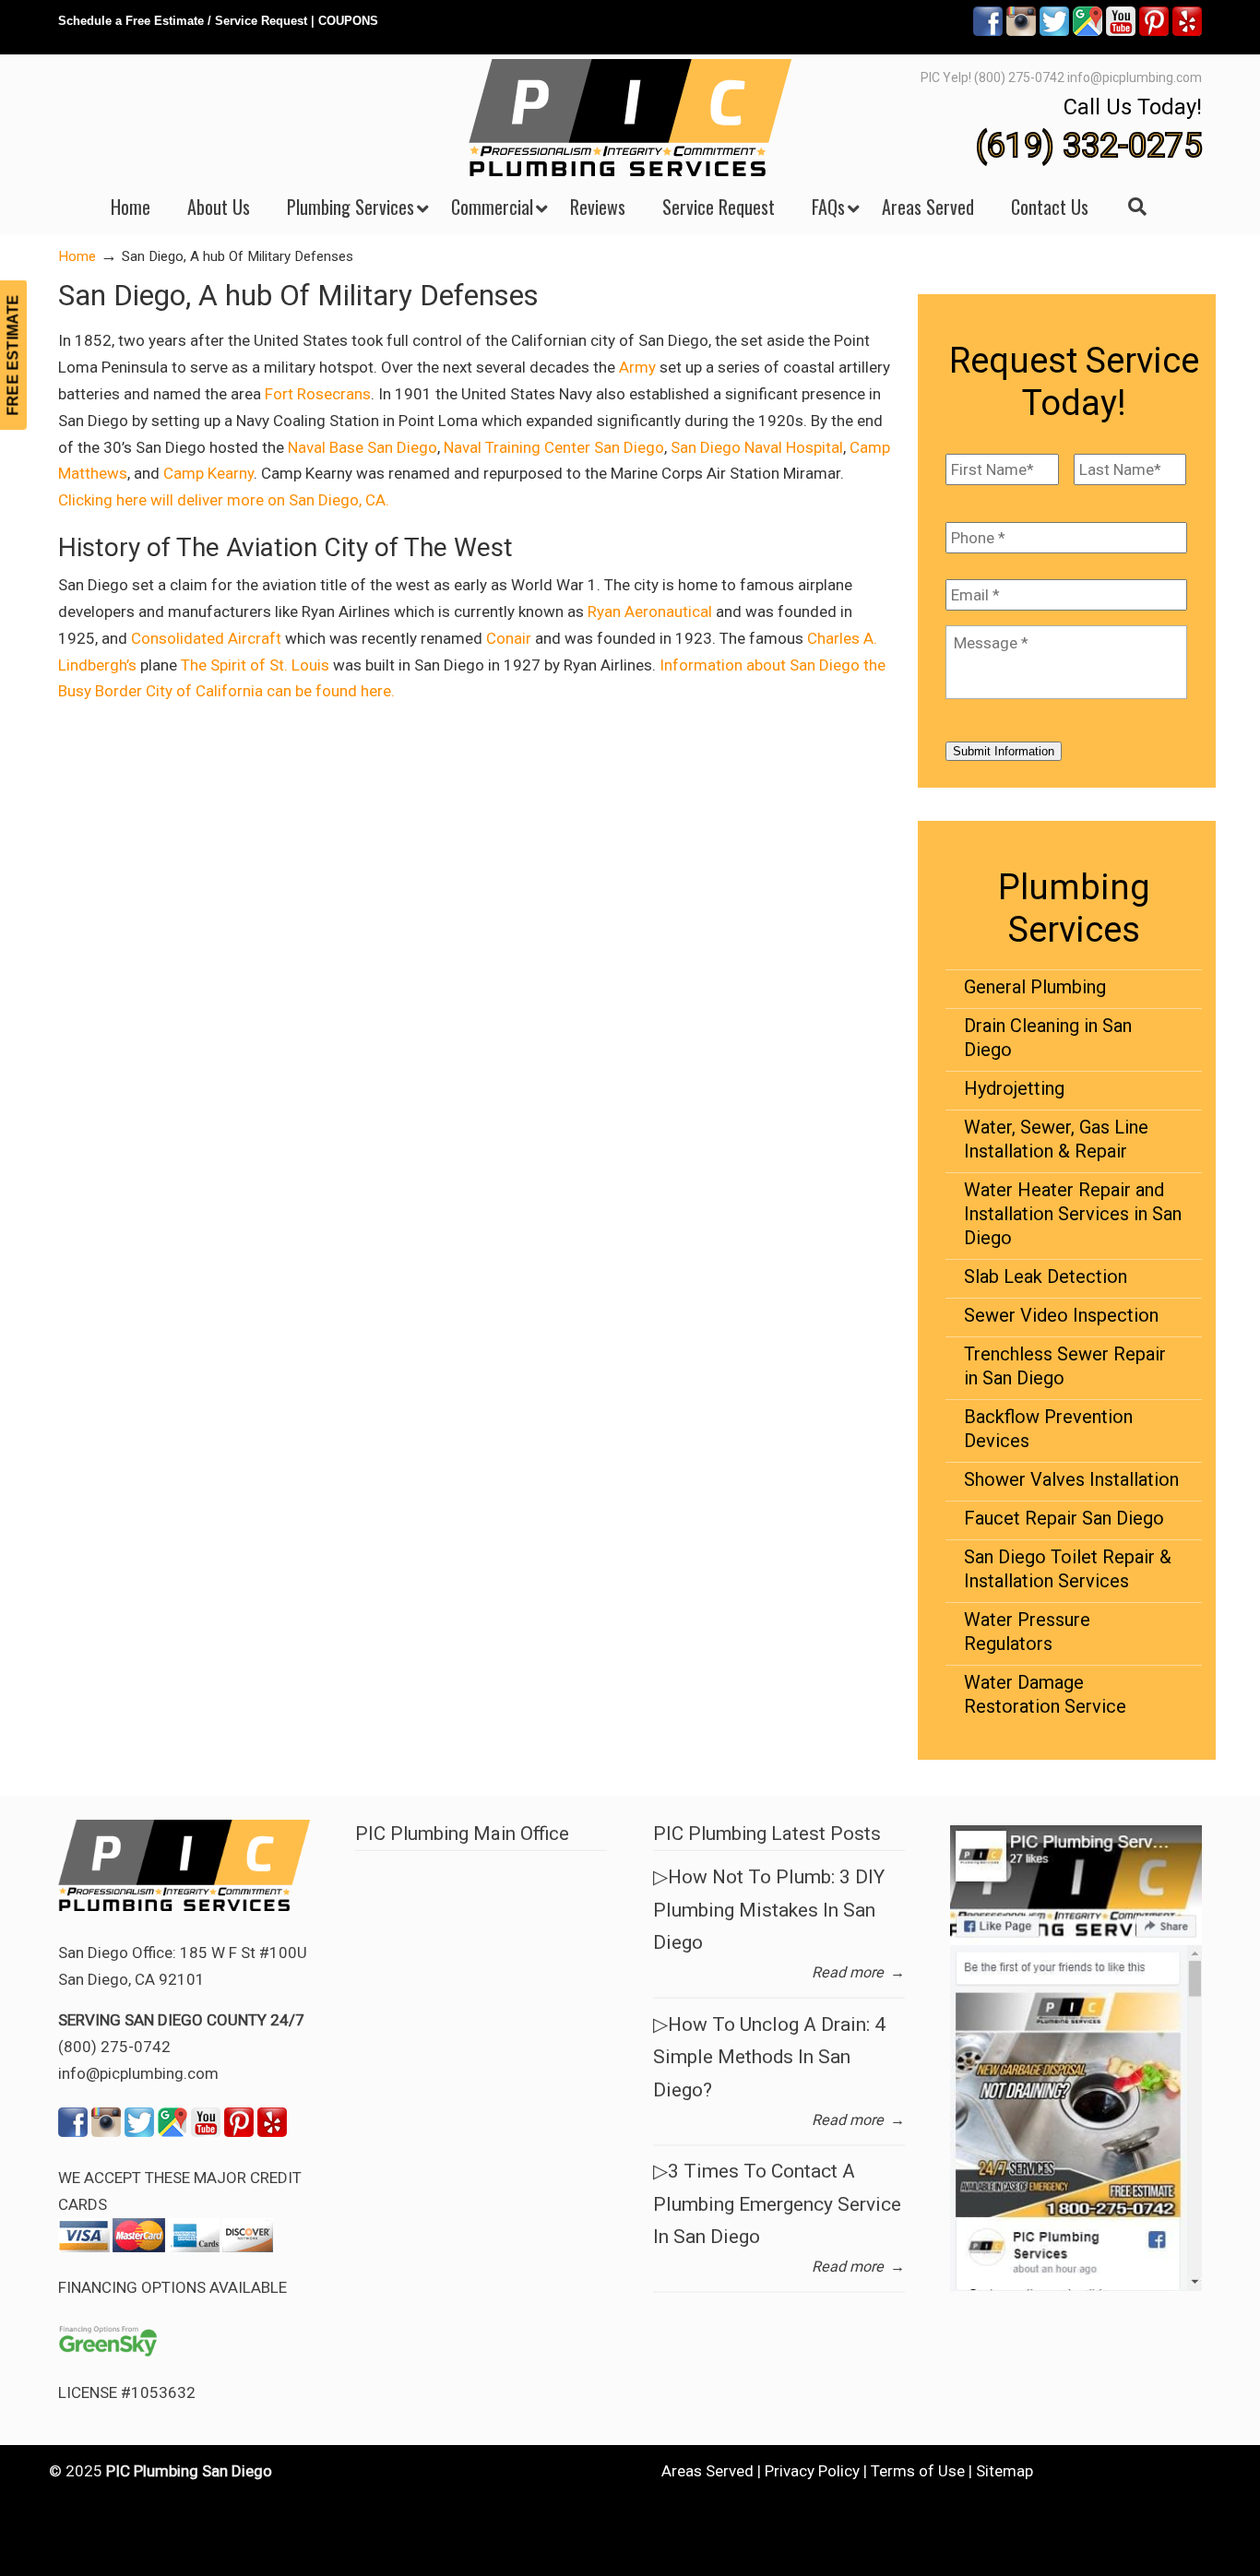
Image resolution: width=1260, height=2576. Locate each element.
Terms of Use (918, 2471)
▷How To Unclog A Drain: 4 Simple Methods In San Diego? (769, 2057)
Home (77, 256)
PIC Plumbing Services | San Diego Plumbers (630, 118)
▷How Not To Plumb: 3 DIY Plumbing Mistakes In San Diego (769, 1910)
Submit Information (1004, 751)
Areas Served (707, 2471)
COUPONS (348, 21)
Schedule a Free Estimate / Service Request (183, 21)
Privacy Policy (812, 2471)
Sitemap (1004, 2471)
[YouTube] (1121, 32)
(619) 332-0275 (1089, 146)
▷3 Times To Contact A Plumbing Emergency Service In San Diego (777, 2204)
